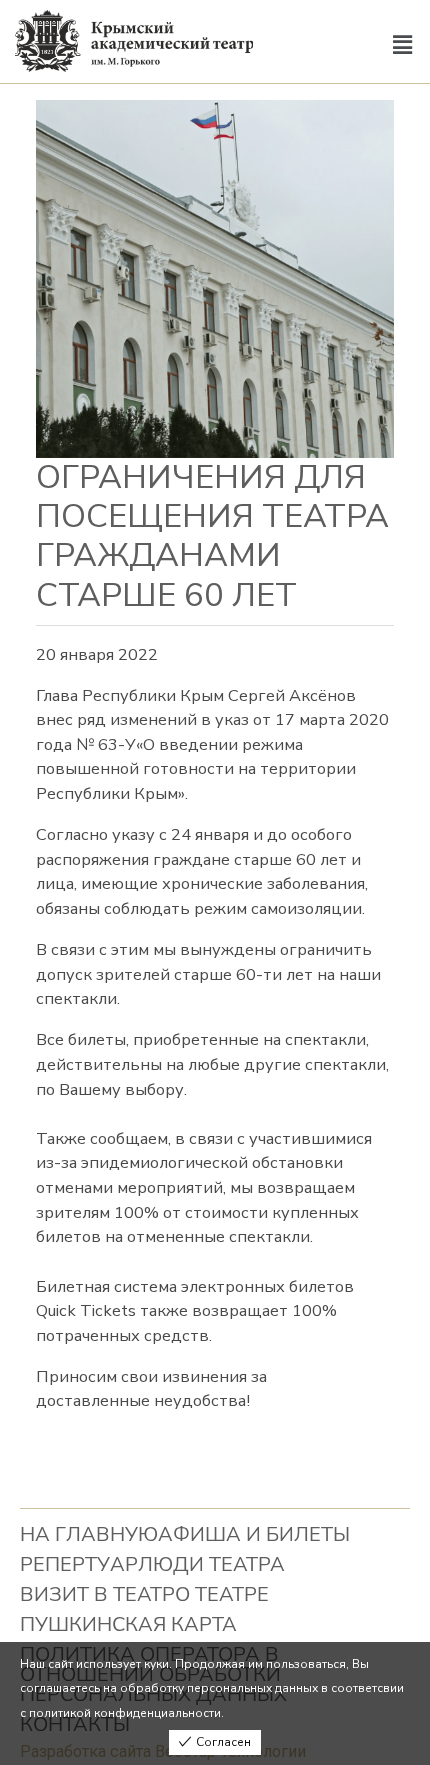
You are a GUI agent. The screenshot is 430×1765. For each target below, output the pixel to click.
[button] (403, 46)
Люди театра (211, 1564)
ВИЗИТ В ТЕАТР (97, 1594)
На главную (89, 1534)
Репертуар (79, 1564)
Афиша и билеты (254, 1534)
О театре (222, 1594)
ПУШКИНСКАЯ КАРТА (128, 1624)
